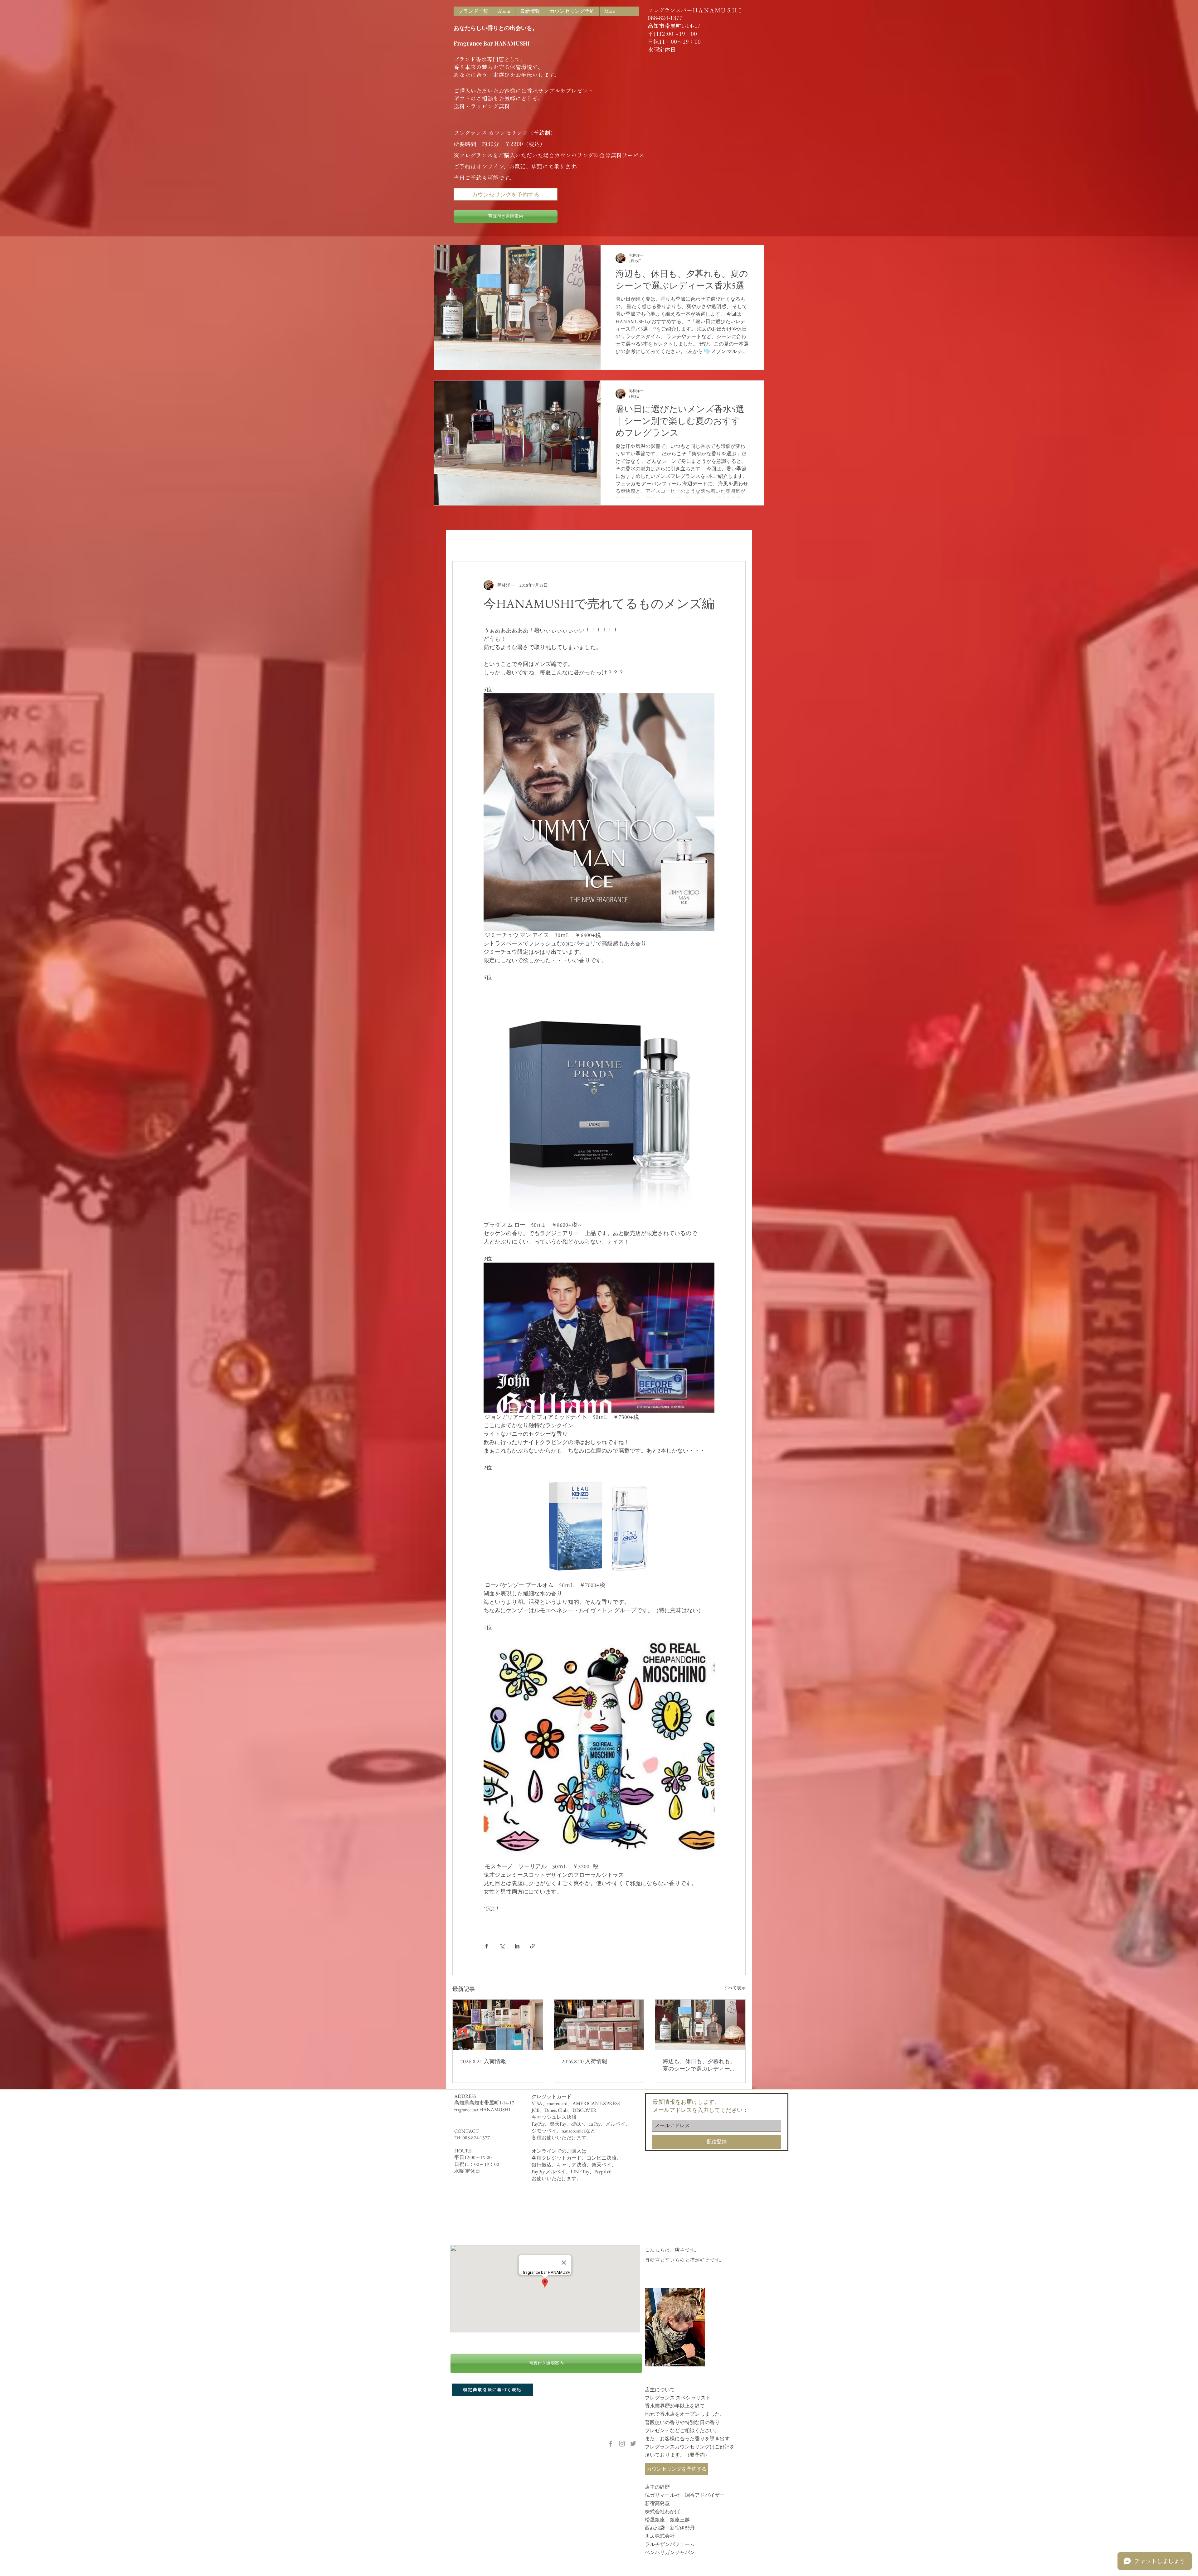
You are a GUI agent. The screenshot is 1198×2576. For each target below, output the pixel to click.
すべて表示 (735, 1988)
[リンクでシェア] (532, 1946)
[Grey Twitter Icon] (633, 2444)
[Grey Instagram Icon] (622, 2444)
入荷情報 (500, 542)
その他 (577, 542)
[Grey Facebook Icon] (611, 2444)
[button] (738, 542)
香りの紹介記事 (540, 542)
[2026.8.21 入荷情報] (498, 2025)
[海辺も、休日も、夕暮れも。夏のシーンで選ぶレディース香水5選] (700, 2025)
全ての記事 (465, 542)
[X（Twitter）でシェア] (502, 1946)
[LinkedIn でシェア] (517, 1946)
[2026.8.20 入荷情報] (599, 2025)
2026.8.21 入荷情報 (483, 2061)
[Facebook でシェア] (487, 1946)
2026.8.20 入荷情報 (584, 2061)
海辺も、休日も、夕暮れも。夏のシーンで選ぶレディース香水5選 (699, 2065)
